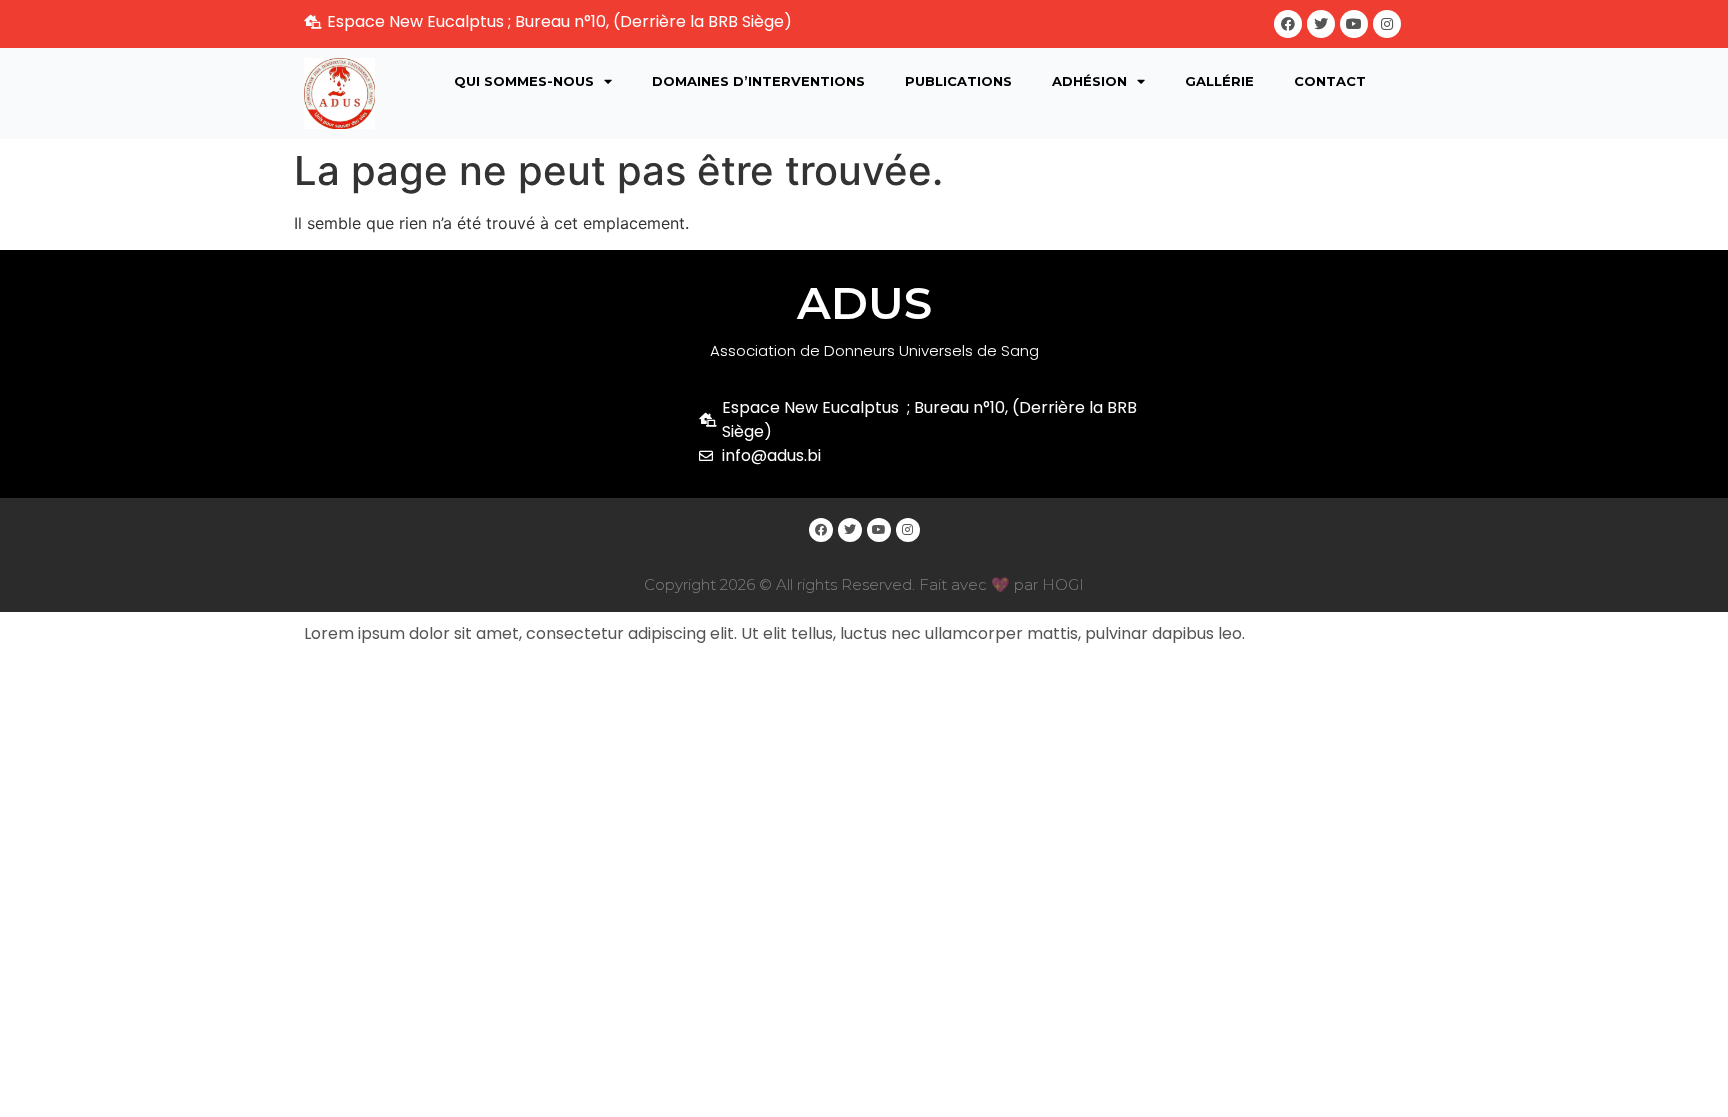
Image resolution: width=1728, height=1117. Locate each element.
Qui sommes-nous (524, 81)
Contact (1330, 81)
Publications (958, 81)
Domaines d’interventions (758, 81)
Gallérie (1219, 81)
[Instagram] (1387, 24)
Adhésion (1089, 81)
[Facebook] (1288, 24)
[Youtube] (1354, 24)
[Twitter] (1321, 24)
